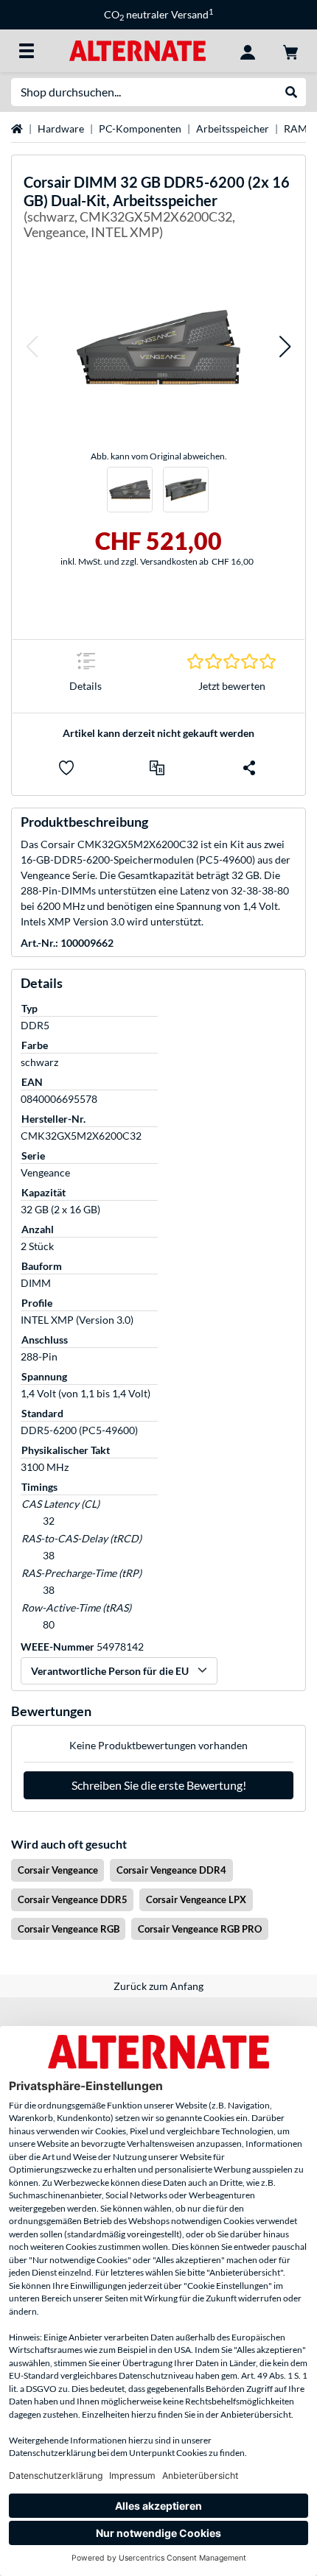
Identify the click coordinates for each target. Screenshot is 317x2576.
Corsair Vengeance (58, 1870)
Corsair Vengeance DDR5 (73, 1899)
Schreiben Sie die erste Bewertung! (159, 1785)
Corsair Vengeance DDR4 (171, 1870)
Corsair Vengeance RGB (69, 1929)
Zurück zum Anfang (158, 1986)
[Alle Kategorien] (27, 51)
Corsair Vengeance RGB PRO (200, 1929)
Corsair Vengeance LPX (196, 1899)
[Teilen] (249, 768)
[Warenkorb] (290, 51)
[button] (32, 347)
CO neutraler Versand (158, 14)
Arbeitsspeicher (233, 128)
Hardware (61, 128)
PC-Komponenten (140, 128)
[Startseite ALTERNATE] (137, 50)
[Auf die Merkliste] (66, 768)
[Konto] (248, 51)
